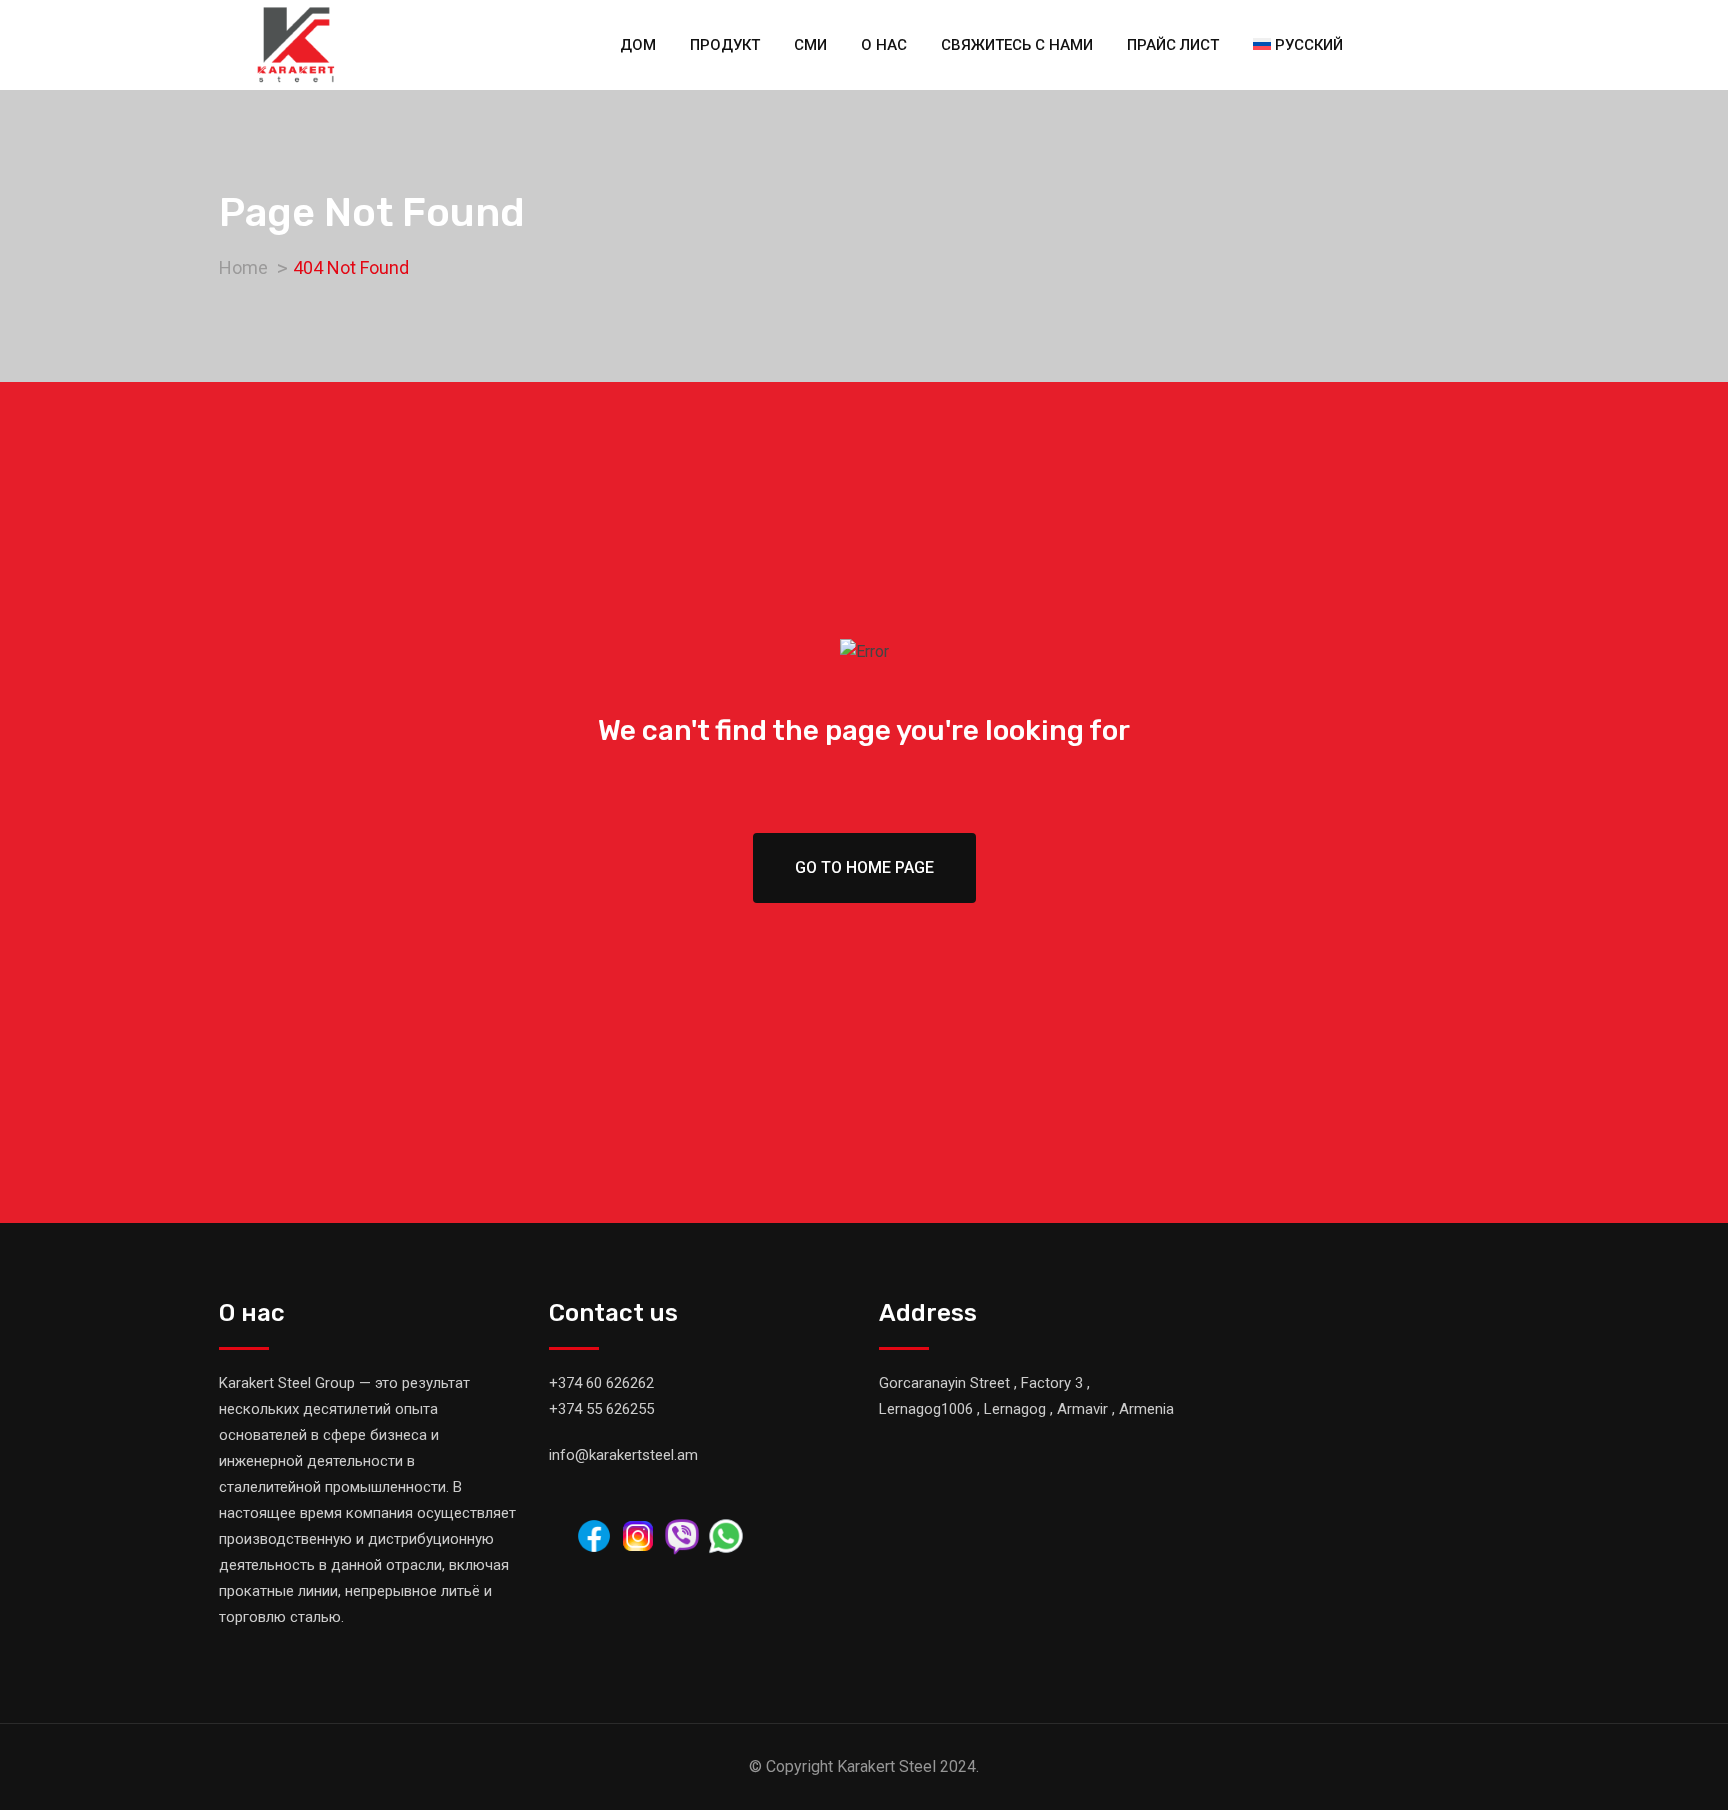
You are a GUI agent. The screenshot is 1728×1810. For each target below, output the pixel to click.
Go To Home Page (864, 867)
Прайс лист (1173, 45)
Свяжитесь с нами (1017, 45)
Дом (638, 45)
